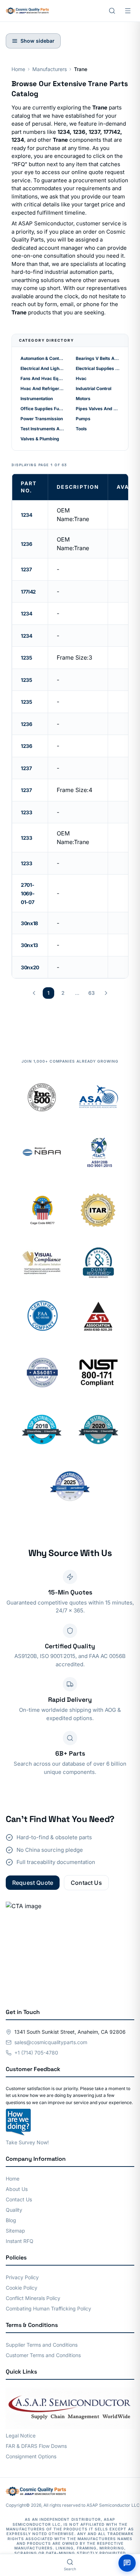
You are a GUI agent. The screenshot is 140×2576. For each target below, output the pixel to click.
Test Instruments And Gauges (42, 429)
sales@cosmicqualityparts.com (51, 2042)
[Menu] (128, 11)
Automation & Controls (42, 358)
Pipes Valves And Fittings (98, 409)
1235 (27, 658)
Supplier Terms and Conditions (42, 2345)
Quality (14, 2210)
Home (18, 69)
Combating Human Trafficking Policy (48, 2308)
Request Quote (33, 1883)
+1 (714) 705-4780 (36, 2053)
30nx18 (29, 923)
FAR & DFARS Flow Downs (36, 2446)
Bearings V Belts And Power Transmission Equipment (98, 358)
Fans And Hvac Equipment (42, 378)
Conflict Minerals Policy (33, 2298)
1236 (27, 544)
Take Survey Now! (27, 2142)
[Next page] (106, 993)
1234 (27, 515)
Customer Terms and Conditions (43, 2355)
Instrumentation (37, 399)
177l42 (28, 592)
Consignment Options (31, 2456)
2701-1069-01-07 (28, 893)
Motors (83, 399)
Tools (81, 429)
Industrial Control (94, 388)
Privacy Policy (22, 2277)
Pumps (83, 419)
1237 (26, 569)
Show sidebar (38, 41)
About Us (17, 2189)
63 (92, 993)
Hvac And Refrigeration (42, 388)
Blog (11, 2220)
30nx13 (29, 945)
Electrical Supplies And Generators (98, 368)
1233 (27, 812)
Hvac (81, 378)
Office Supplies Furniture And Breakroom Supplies (42, 409)
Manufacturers (50, 69)
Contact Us (86, 1883)
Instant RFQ (20, 2241)
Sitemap (15, 2231)
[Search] (112, 11)
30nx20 (30, 967)
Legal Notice (21, 2436)
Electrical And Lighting (42, 368)
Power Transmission (42, 419)
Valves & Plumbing (40, 439)
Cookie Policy (22, 2288)
